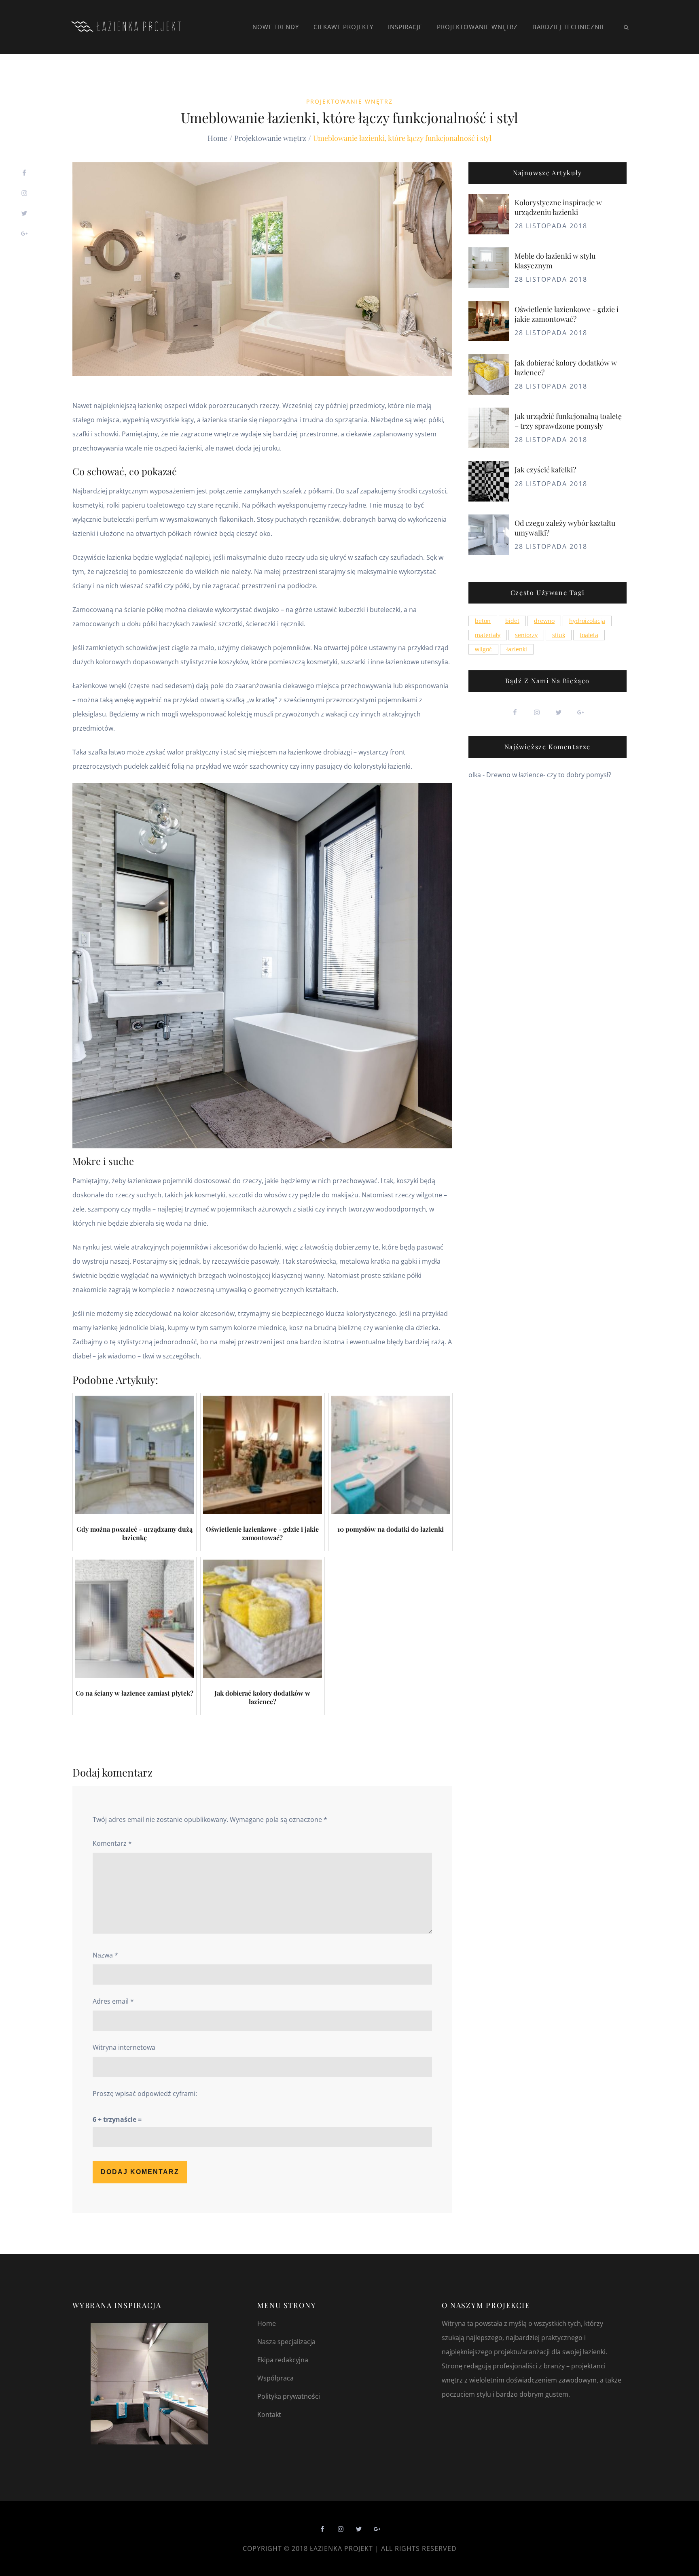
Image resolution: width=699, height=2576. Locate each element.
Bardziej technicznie (569, 27)
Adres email (113, 2001)
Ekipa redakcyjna (283, 2360)
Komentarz (112, 1843)
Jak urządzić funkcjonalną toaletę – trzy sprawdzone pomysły (568, 421)
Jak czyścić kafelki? (545, 470)
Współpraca (275, 2378)
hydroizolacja (587, 621)
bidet (512, 621)
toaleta (589, 635)
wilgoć (483, 649)
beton (483, 621)
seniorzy (526, 635)
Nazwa (105, 1955)
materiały (488, 635)
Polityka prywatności (289, 2396)
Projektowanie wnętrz (477, 27)
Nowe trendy (276, 27)
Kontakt (269, 2414)
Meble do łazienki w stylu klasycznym (555, 260)
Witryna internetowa (124, 2047)
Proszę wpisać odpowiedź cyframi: (145, 2094)
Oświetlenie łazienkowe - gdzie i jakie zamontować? (567, 314)
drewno (544, 621)
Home (267, 2323)
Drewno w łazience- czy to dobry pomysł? (549, 775)
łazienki (517, 649)
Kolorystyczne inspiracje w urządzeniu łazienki (558, 207)
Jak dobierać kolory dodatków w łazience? (566, 367)
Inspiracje (405, 27)
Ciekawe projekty (343, 27)
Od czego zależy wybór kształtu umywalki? (565, 528)
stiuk (559, 635)
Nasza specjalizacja (286, 2342)
